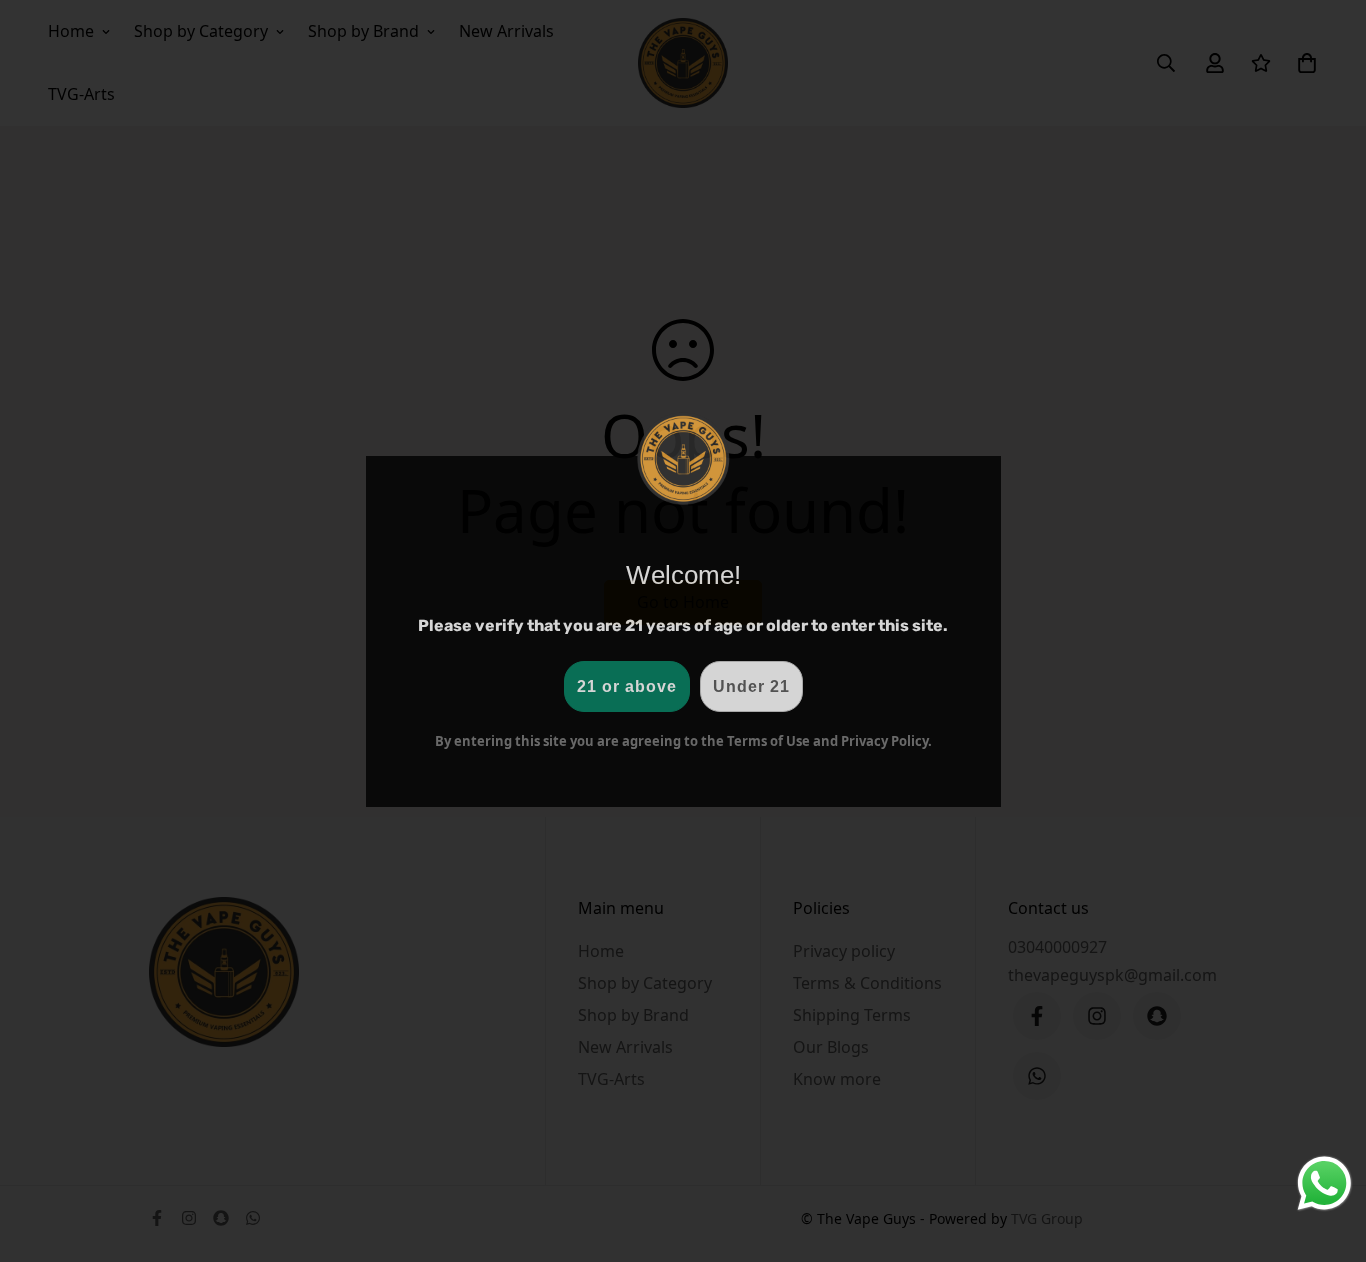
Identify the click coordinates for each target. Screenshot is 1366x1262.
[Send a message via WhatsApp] (1324, 1183)
